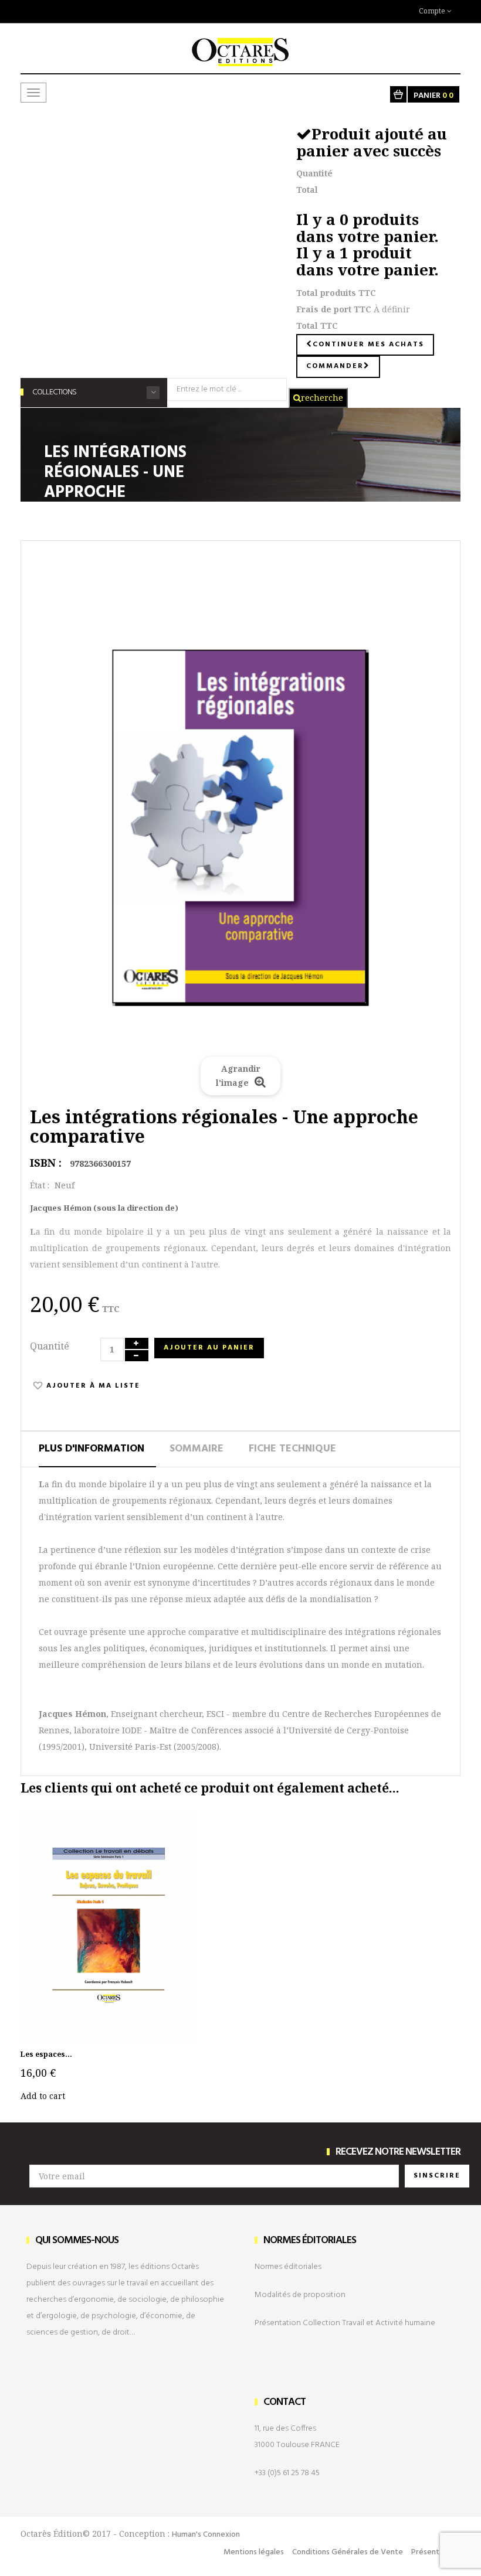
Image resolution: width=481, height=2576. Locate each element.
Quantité (50, 1346)
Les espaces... (46, 2054)
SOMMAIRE (197, 1449)
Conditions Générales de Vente (348, 2552)
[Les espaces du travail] (109, 1927)
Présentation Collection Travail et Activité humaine (345, 2323)
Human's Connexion (206, 2535)
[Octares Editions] (241, 46)
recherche (322, 398)
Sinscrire (437, 2176)
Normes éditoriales (288, 2267)
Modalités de (300, 2295)
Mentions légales (254, 2552)
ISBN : (46, 1163)
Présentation (434, 2552)
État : (40, 1185)
